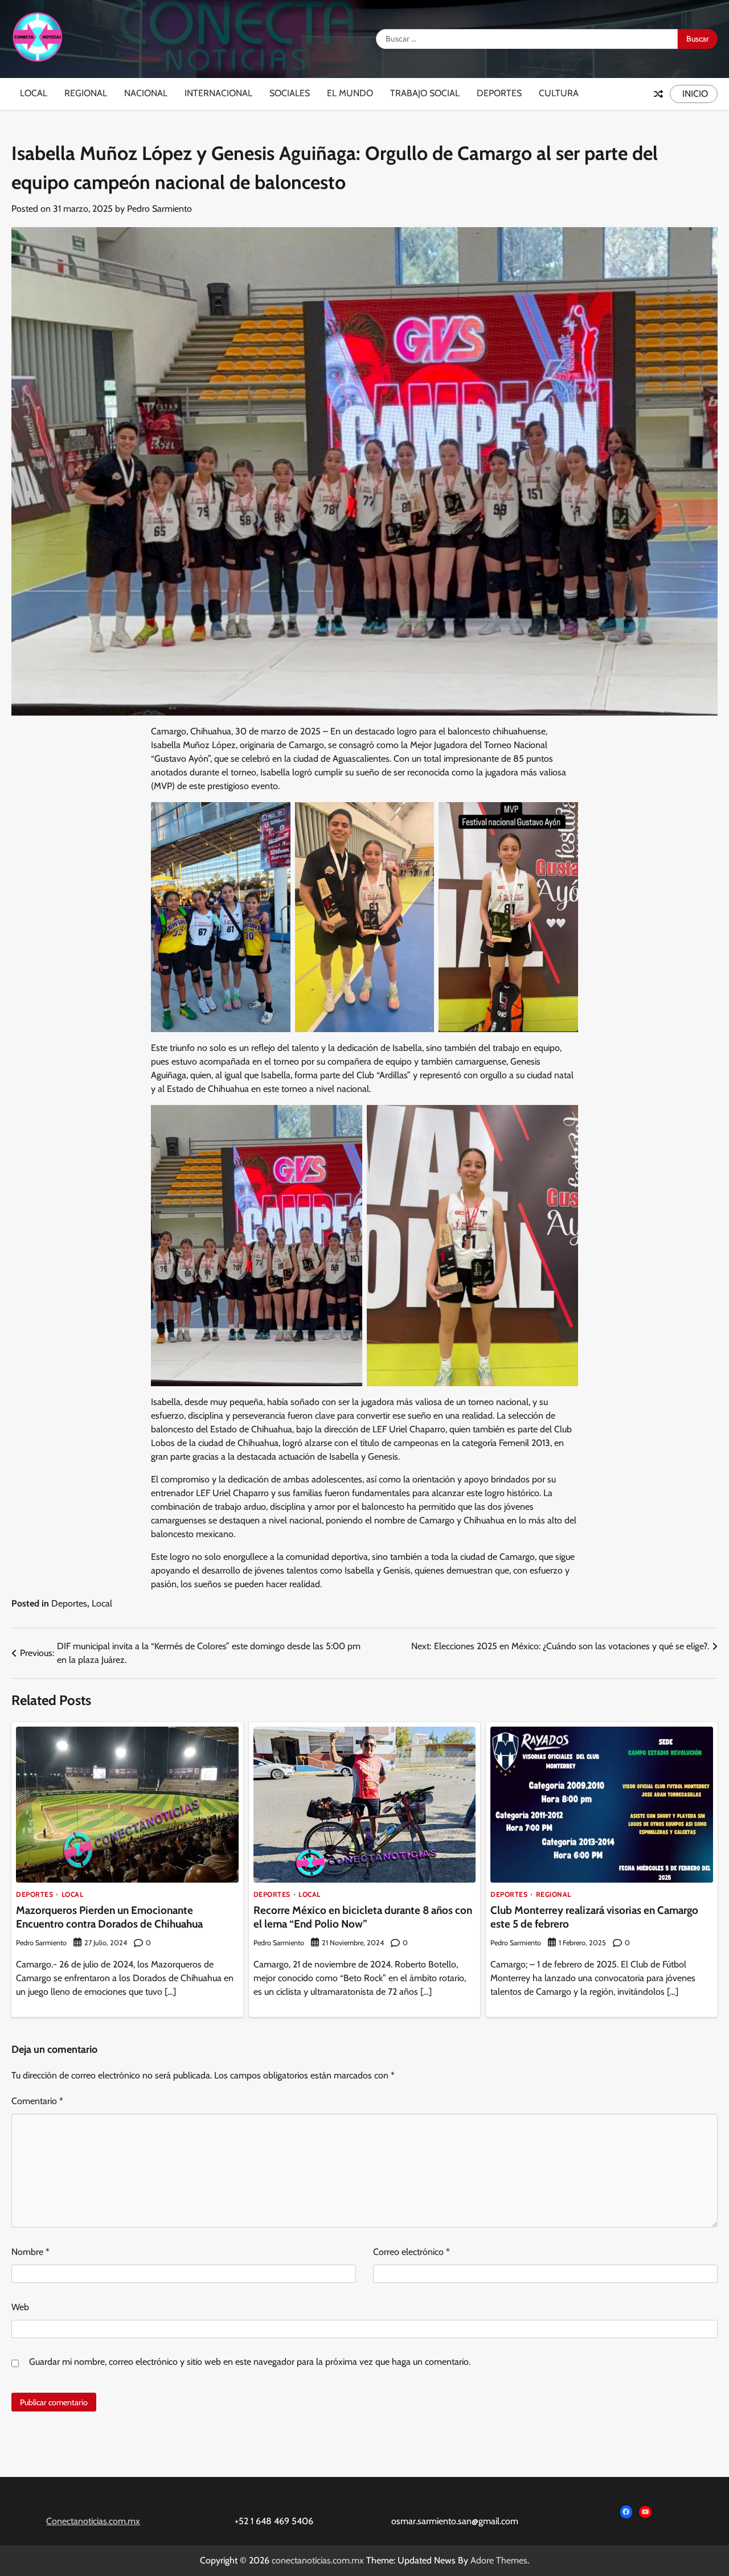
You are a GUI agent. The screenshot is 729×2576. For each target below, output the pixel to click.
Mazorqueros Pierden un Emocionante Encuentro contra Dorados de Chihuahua (109, 1917)
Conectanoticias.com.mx (93, 2521)
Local (34, 93)
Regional (86, 93)
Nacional (146, 93)
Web (20, 2307)
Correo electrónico (411, 2252)
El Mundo (350, 93)
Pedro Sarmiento (159, 209)
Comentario (37, 2101)
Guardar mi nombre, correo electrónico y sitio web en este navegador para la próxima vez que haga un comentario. (250, 2362)
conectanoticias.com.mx (318, 2560)
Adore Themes (499, 2560)
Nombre (30, 2252)
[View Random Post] (658, 94)
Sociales (290, 93)
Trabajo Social (425, 93)
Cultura (559, 93)
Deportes (499, 93)
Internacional (218, 93)
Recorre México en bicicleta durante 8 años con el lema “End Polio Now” (363, 1917)
